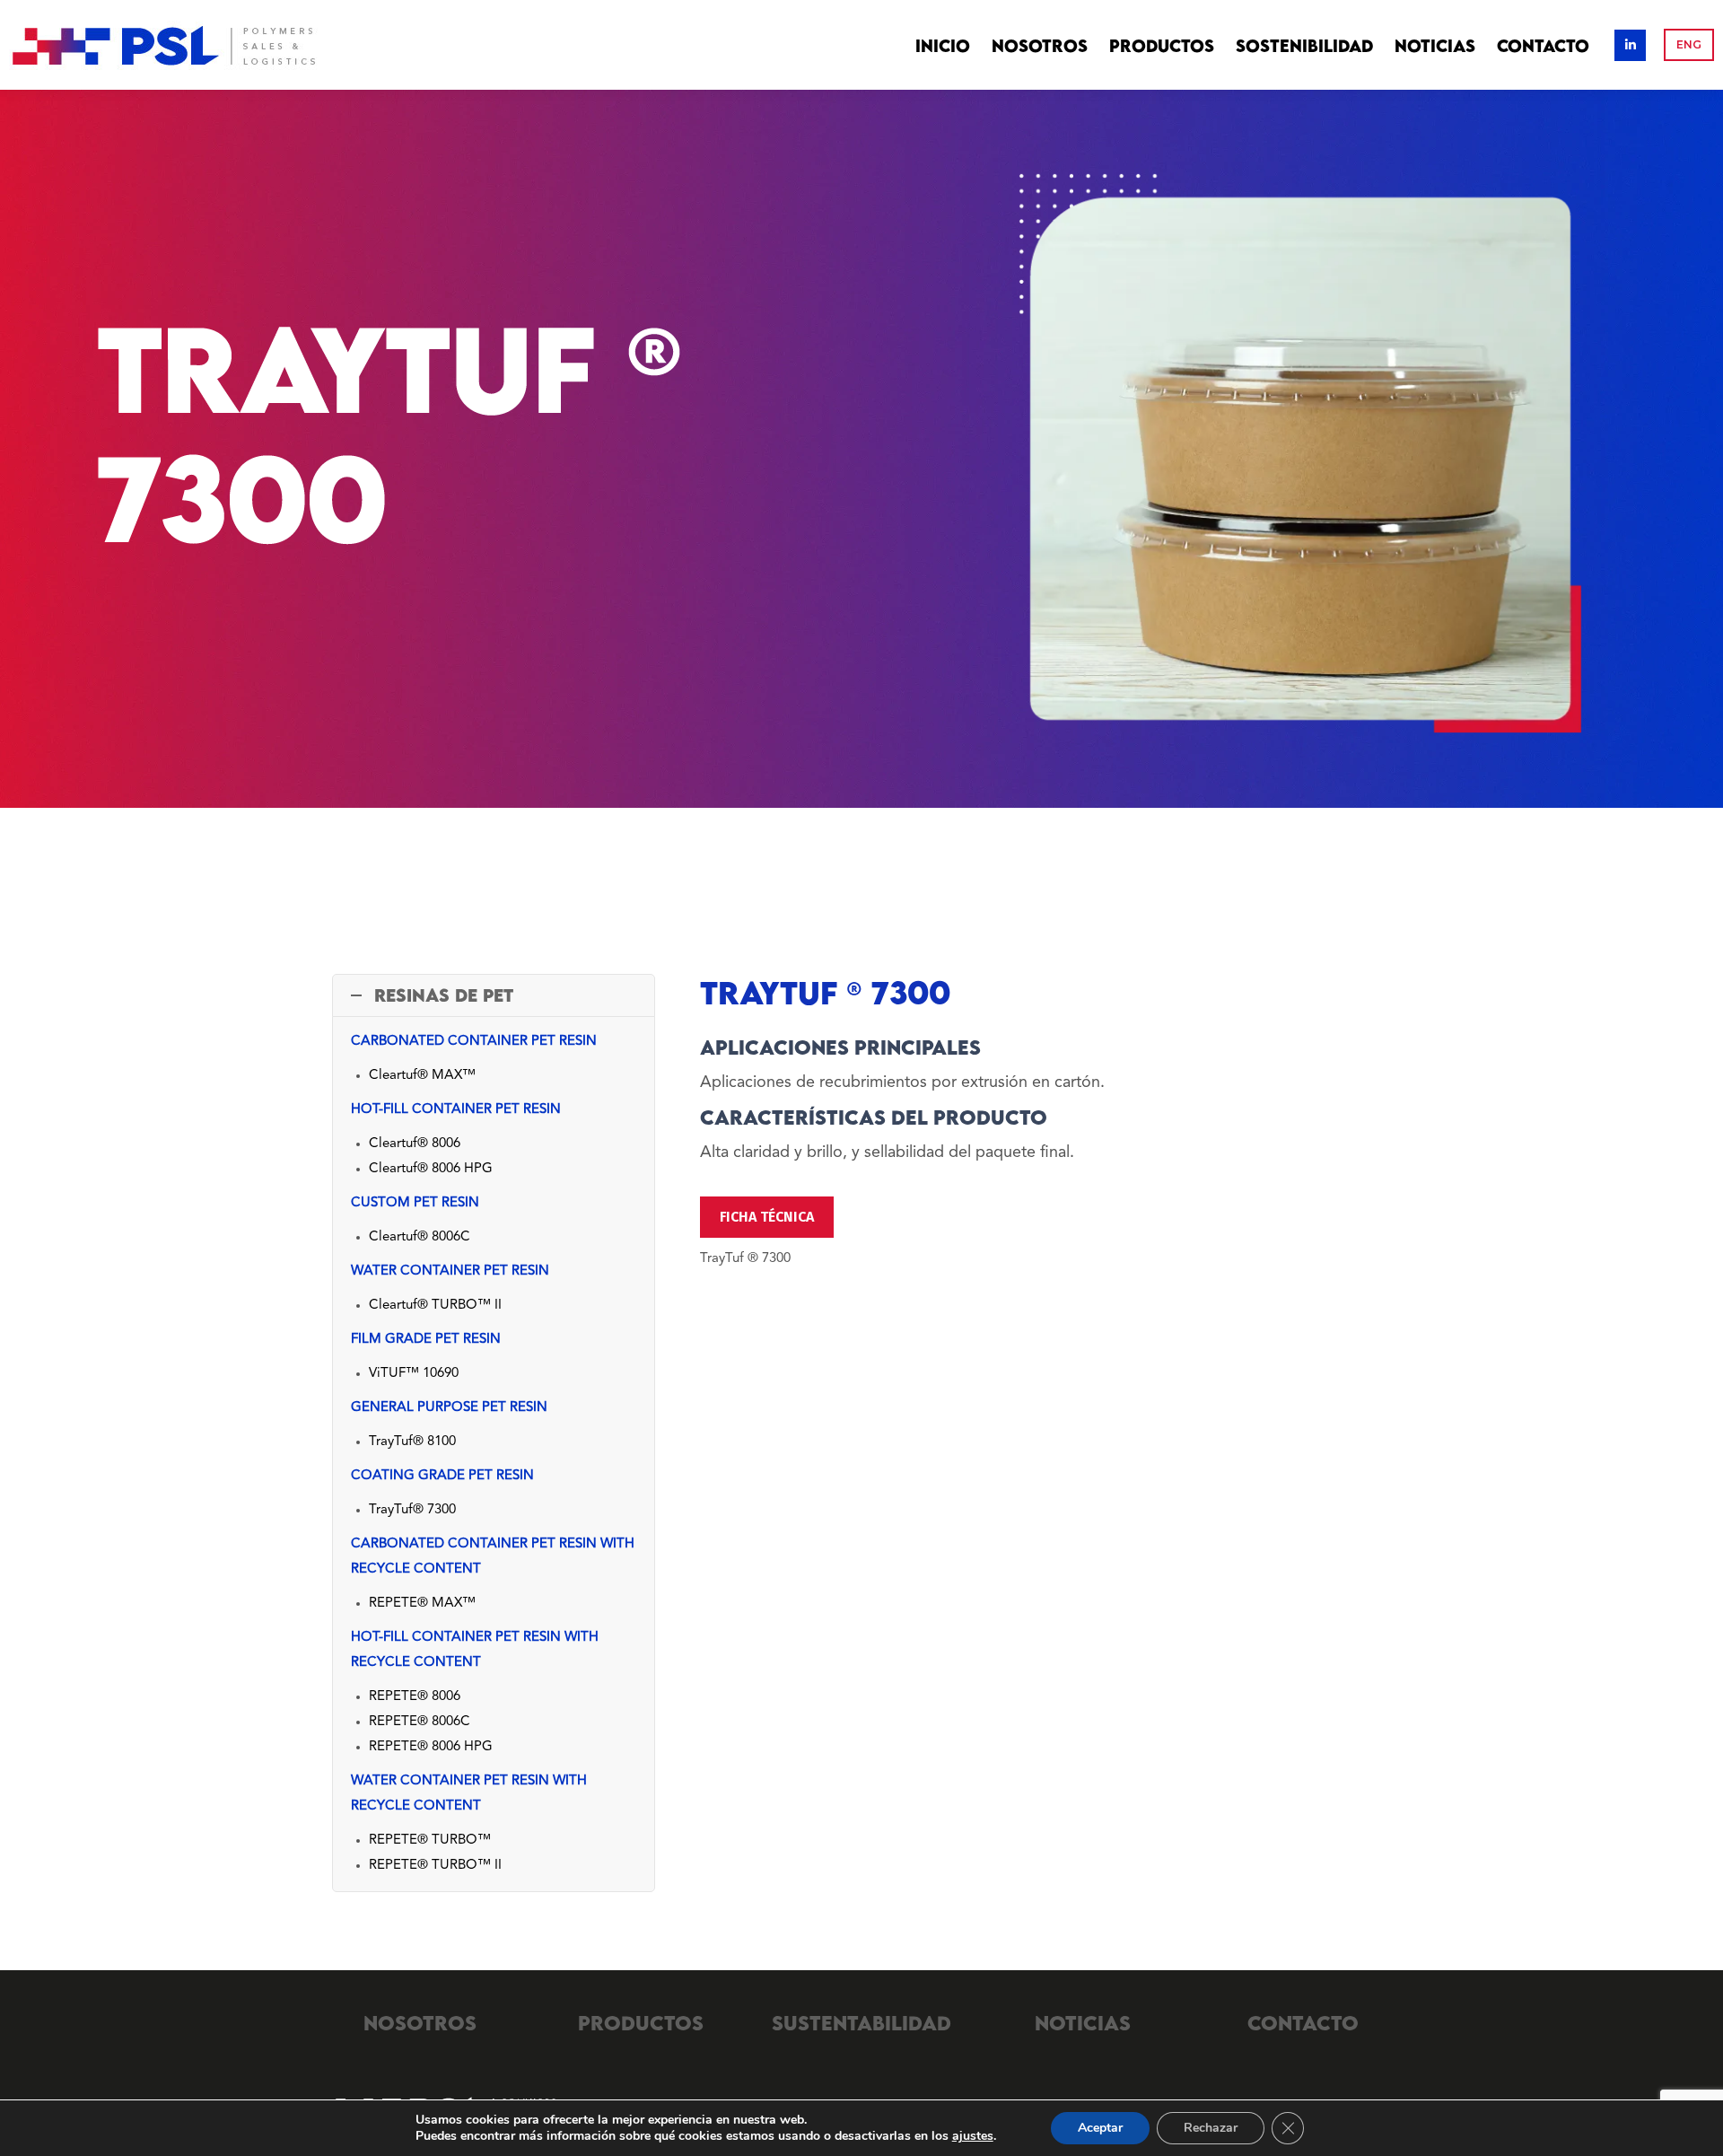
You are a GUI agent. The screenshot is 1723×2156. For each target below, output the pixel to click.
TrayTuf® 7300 (412, 1510)
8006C (449, 1237)
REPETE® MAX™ (422, 1604)
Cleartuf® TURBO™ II (435, 1306)
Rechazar (1211, 2128)
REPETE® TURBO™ (430, 1840)
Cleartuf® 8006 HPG (431, 1169)
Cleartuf (393, 1237)
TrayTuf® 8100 (412, 1442)
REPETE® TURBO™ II (435, 1866)
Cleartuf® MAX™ (422, 1076)
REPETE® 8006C (420, 1722)
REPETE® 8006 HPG (431, 1747)
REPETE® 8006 (415, 1697)
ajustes (973, 2136)
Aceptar (1100, 2128)
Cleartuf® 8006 (415, 1144)
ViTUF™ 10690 (414, 1374)
